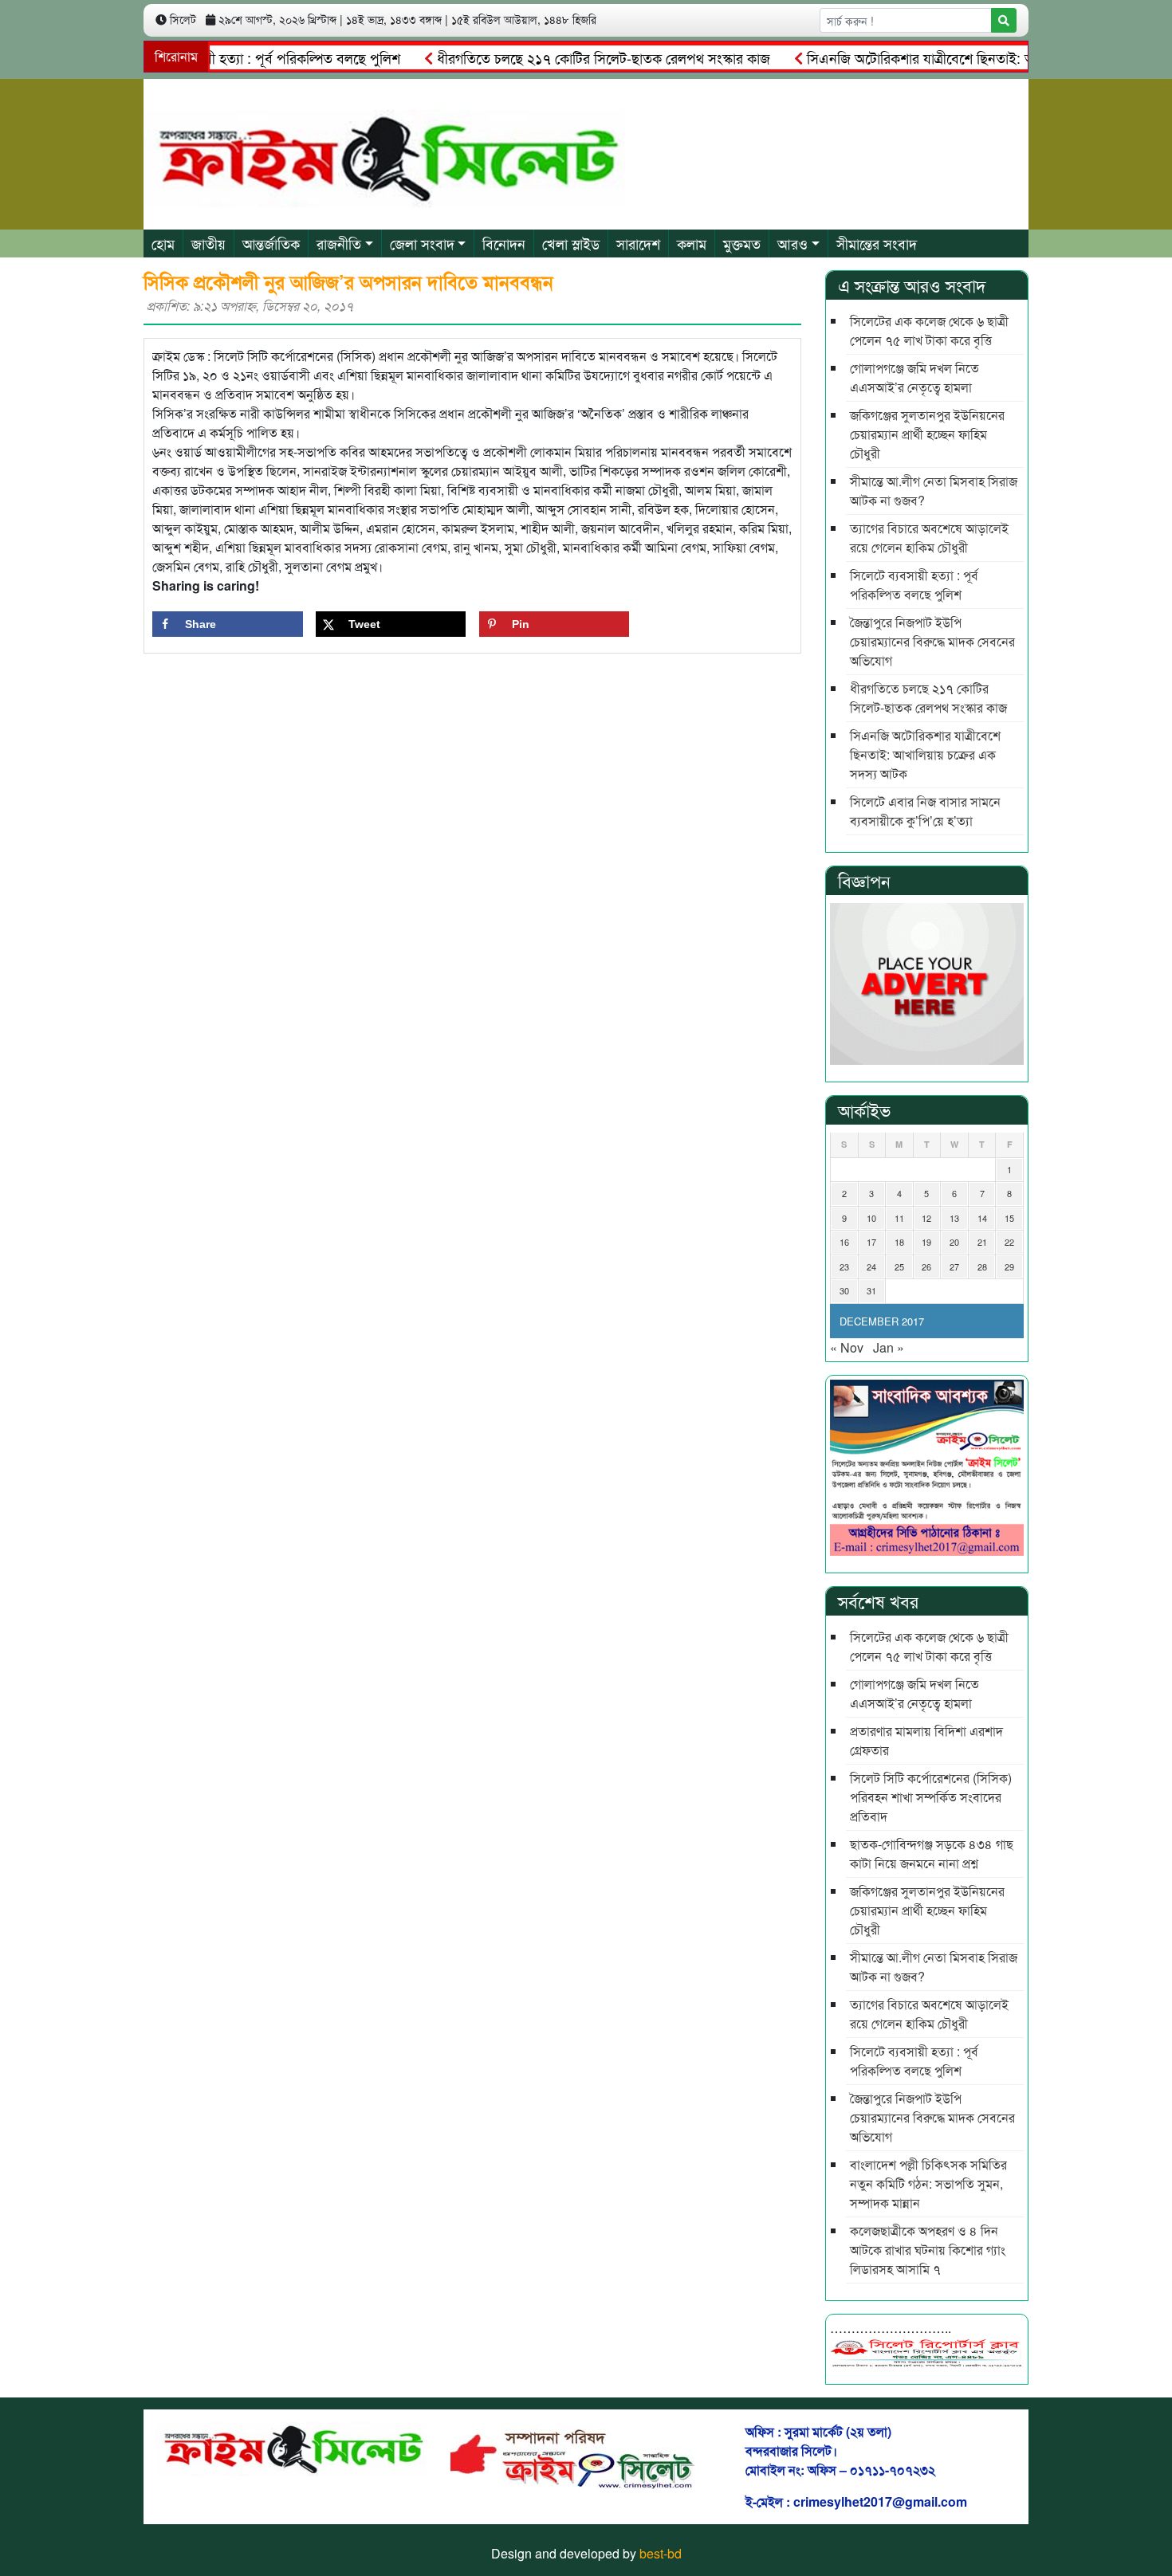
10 (871, 1218)
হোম (163, 243)
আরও (792, 243)
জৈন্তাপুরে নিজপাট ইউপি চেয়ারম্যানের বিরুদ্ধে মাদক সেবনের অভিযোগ (932, 641)
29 (1009, 1266)
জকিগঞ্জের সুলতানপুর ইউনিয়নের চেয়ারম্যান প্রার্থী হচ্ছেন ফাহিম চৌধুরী (927, 434)
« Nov (847, 1347)
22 (1009, 1242)
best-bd (661, 2553)
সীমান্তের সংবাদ (877, 243)
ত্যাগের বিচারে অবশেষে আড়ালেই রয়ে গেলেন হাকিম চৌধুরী (929, 538)
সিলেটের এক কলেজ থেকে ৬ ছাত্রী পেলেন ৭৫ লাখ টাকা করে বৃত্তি (929, 330)
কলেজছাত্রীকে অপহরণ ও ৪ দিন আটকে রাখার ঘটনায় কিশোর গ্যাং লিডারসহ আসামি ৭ (928, 2250)
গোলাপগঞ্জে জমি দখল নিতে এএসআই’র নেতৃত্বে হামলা (914, 377)
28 (982, 1266)
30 (844, 1290)
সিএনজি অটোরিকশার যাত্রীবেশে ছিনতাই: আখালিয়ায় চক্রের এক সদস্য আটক (925, 754)
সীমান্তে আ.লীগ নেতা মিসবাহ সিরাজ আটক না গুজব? (934, 491)
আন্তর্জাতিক (271, 243)
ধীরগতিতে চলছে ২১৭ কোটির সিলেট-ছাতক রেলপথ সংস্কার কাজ (567, 57)
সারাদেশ (638, 243)
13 (954, 1218)
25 (899, 1266)
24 (871, 1266)
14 (982, 1218)
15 (1009, 1218)
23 (844, 1266)
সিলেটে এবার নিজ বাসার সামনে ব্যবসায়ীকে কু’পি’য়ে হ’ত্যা (925, 811)
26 (926, 1266)
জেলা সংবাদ (422, 243)
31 (871, 1290)
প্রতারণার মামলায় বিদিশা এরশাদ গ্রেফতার (926, 1740)
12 (926, 1218)
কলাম (692, 243)
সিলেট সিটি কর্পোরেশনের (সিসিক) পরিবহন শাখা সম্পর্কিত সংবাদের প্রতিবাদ (931, 1797)
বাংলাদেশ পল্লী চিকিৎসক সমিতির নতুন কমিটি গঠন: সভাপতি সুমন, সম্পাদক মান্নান (928, 2183)
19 (926, 1242)
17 (871, 1242)
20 (954, 1242)
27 (954, 1266)
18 (899, 1242)
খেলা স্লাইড (571, 243)
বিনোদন (504, 243)
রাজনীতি (339, 243)
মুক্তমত (742, 243)
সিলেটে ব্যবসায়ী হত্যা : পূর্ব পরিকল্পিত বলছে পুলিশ (229, 57)
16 (844, 1242)
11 (899, 1218)
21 (982, 1242)
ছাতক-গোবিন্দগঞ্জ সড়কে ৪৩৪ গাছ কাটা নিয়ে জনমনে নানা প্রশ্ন (932, 1853)
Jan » (889, 1347)
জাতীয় (208, 243)
